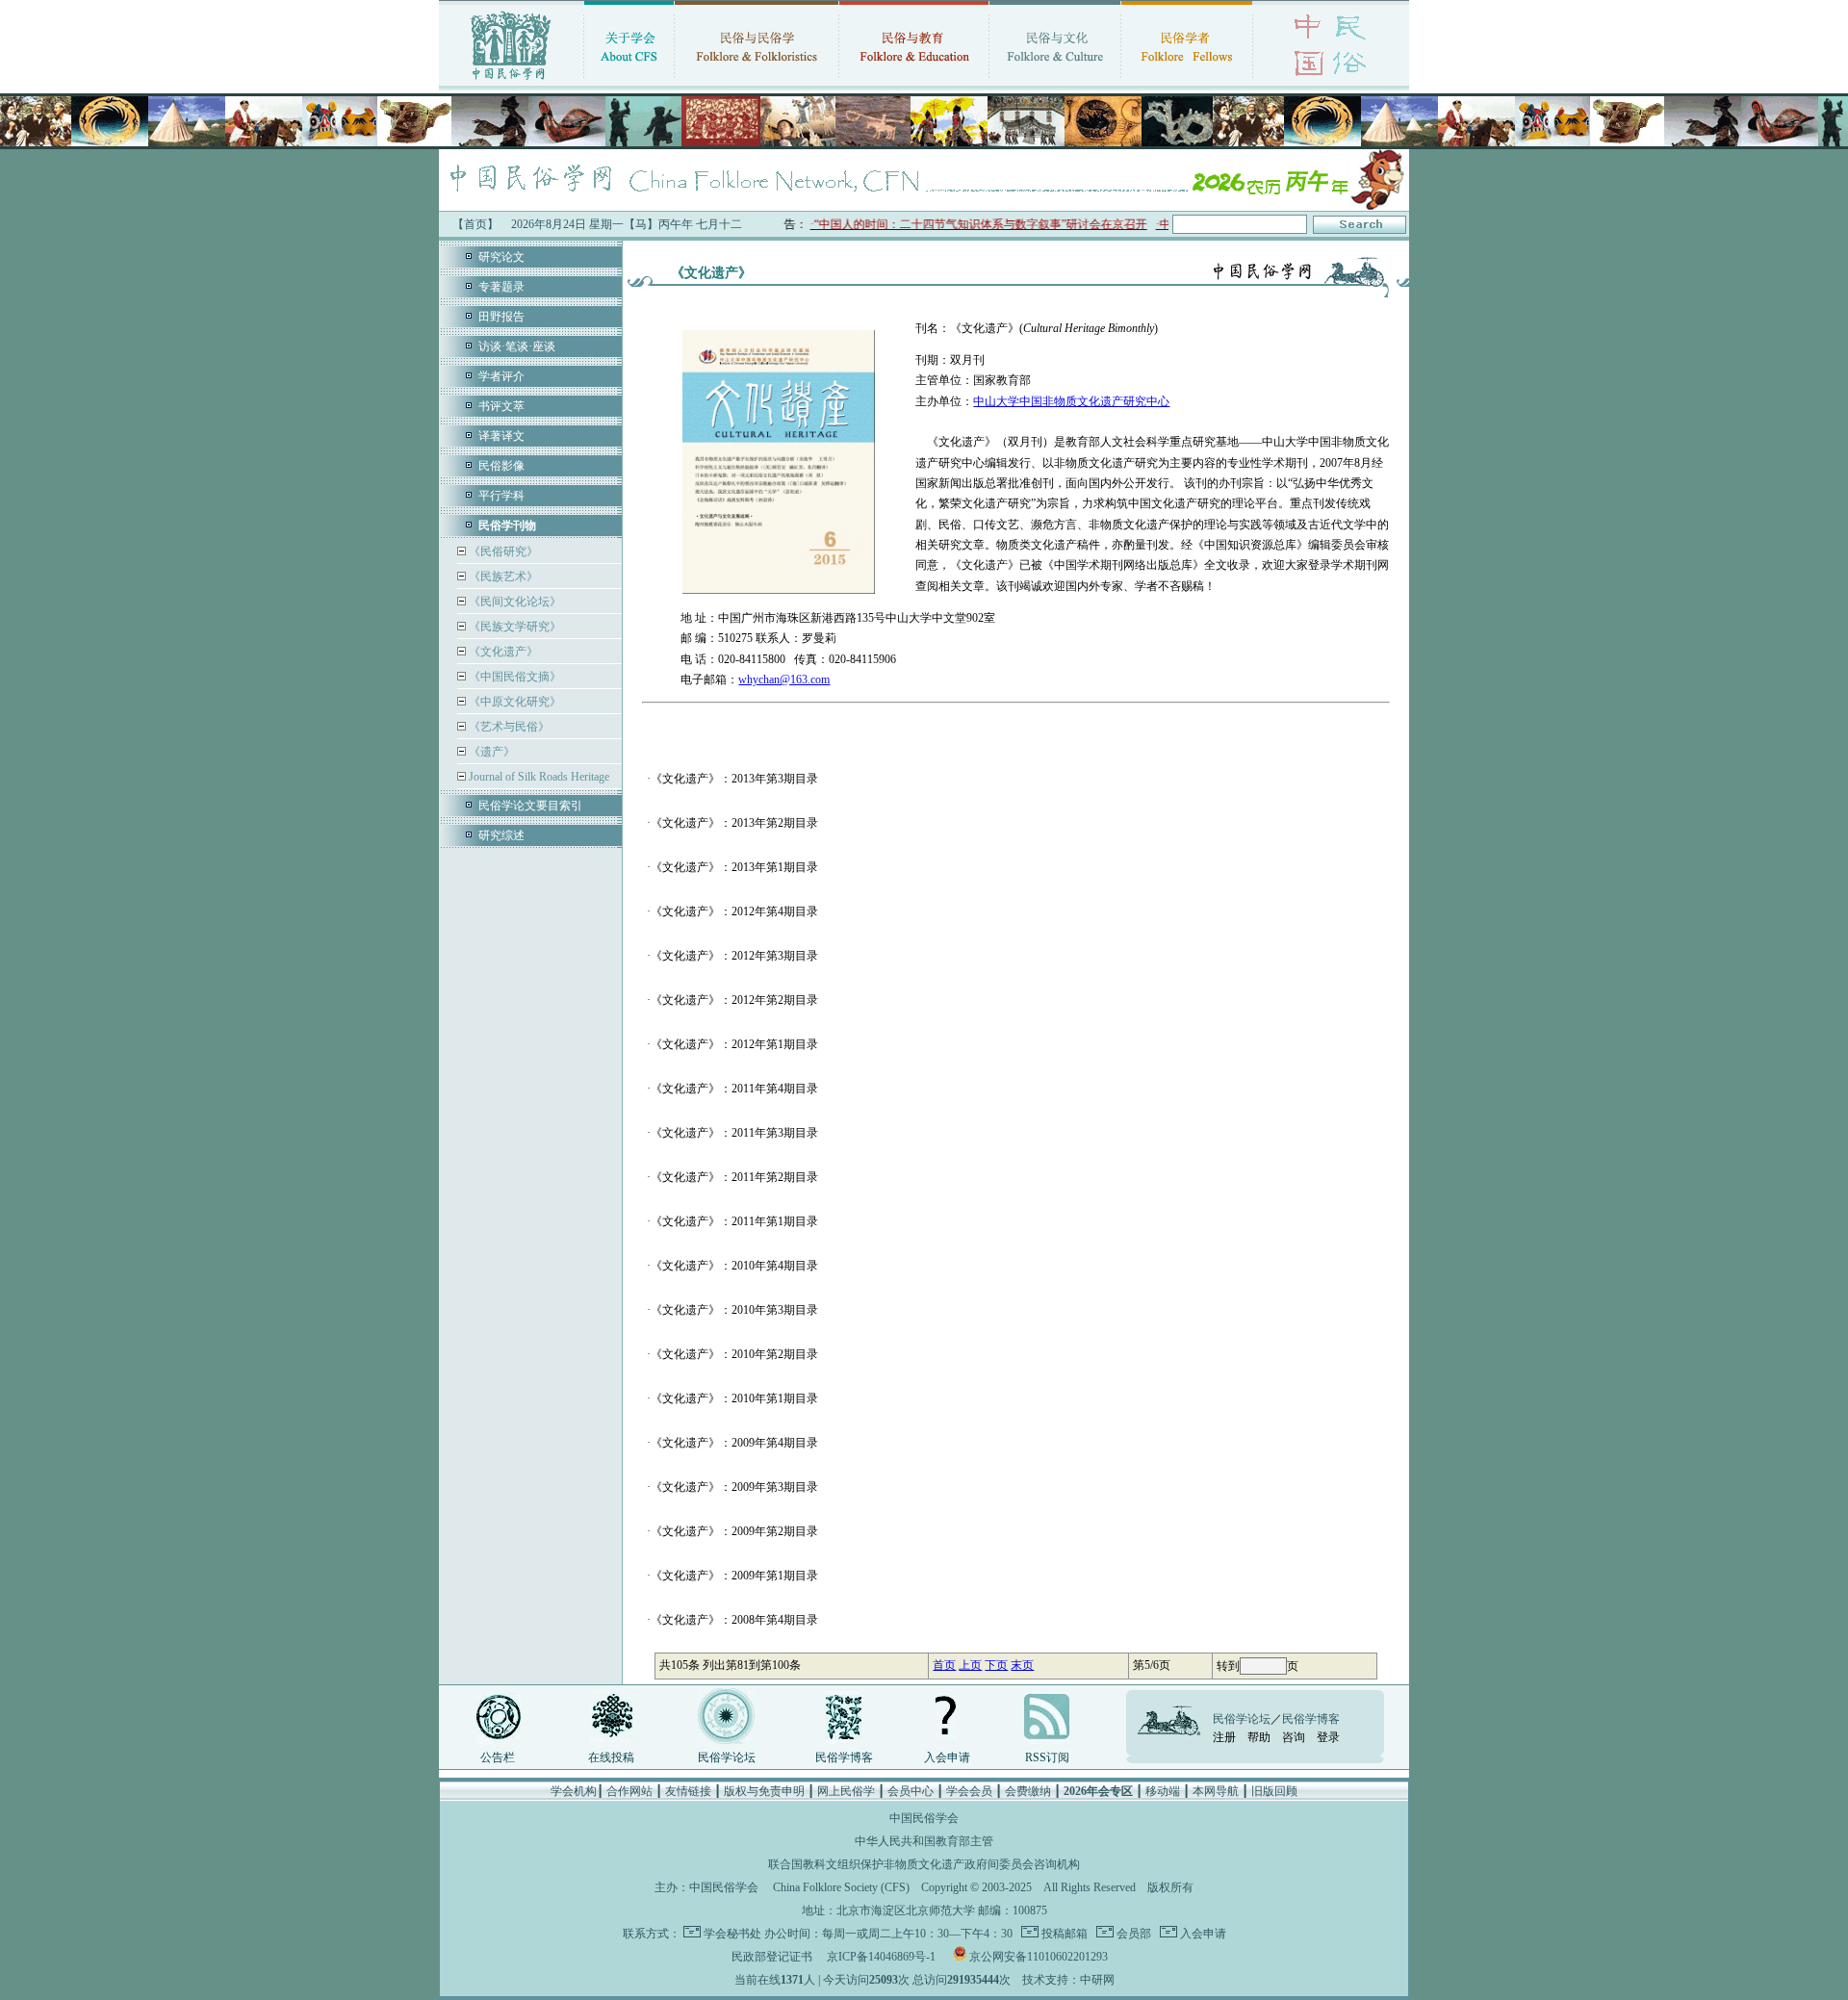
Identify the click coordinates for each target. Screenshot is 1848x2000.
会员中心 (911, 1791)
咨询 (1294, 1737)
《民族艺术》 (502, 577)
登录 (1328, 1737)
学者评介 (501, 376)
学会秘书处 (732, 1934)
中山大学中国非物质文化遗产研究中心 (1071, 401)
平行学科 (501, 496)
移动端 (1163, 1791)
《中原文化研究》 (513, 702)
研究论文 (501, 257)
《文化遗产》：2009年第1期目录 (734, 1576)
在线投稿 (611, 1757)
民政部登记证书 (772, 1957)
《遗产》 (490, 752)
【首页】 (475, 224)
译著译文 (501, 436)
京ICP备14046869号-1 (881, 1957)
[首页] (511, 82)
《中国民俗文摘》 (513, 677)
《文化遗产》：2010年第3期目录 (734, 1310)
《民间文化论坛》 (513, 602)
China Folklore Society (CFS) (841, 1887)
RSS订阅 (1047, 1757)
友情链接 (688, 1791)
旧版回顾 (1274, 1791)
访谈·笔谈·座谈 (517, 346)
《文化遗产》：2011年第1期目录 (734, 1221)
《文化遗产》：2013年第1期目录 (734, 867)
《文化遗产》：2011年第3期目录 (734, 1133)
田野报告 (501, 317)
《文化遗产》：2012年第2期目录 (734, 1000)
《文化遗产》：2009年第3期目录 (734, 1487)
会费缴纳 (1028, 1791)
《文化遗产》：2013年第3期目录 (734, 779)
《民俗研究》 (502, 551)
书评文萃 (501, 406)
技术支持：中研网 (1068, 1980)
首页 (944, 1665)
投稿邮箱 (1063, 1934)
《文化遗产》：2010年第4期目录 (734, 1266)
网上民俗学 (846, 1791)
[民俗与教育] (914, 82)
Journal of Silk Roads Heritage (538, 777)
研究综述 (501, 835)
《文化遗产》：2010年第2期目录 (734, 1354)
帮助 (1259, 1737)
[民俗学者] (1187, 82)
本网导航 (1216, 1791)
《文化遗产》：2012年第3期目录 (734, 956)
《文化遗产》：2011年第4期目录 (734, 1089)
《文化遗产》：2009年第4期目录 (734, 1443)
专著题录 (501, 287)
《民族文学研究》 (513, 627)
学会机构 (574, 1791)
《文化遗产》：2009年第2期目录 (734, 1531)
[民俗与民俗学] (757, 82)
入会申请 (947, 1757)
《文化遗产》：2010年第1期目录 (734, 1398)
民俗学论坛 (727, 1757)
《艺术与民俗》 (508, 727)
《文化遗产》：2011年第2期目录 (734, 1177)
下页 (996, 1665)
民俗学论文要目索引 (530, 806)
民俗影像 (501, 466)
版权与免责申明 (764, 1791)
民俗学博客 (844, 1757)
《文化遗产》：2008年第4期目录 (734, 1620)
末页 (1022, 1665)
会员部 (1132, 1934)
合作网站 (629, 1791)
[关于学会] (629, 82)
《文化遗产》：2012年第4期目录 (734, 911)
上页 (970, 1665)
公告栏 (498, 1757)
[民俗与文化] (1055, 82)
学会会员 (969, 1791)
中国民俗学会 (724, 1887)
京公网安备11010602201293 (1039, 1957)
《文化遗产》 (502, 652)
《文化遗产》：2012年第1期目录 (734, 1044)
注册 (1224, 1737)
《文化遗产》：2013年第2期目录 (734, 823)
